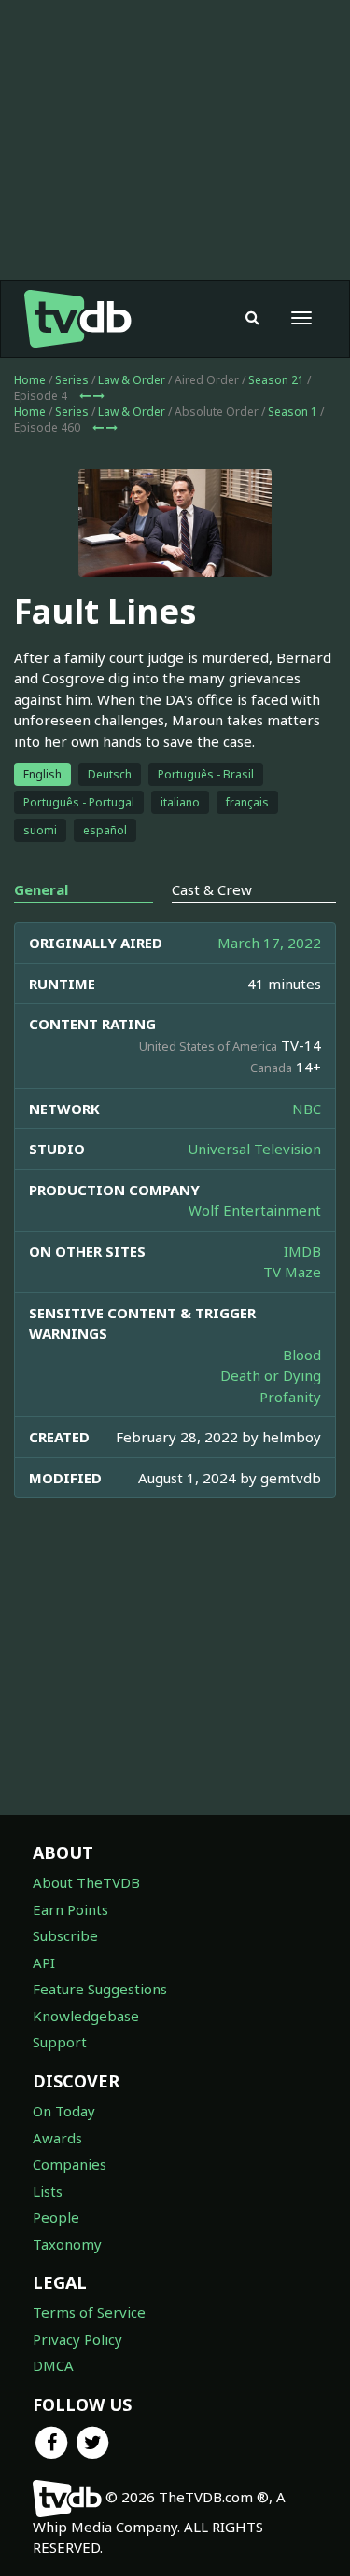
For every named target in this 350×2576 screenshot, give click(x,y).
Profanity (290, 1397)
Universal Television (254, 1149)
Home (30, 380)
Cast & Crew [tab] (212, 889)
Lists (48, 2191)
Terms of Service (89, 2312)
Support (60, 2042)
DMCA (53, 2365)
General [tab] (41, 889)
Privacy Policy (77, 2339)
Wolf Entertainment (255, 1210)
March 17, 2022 (269, 943)
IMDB (302, 1251)
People (56, 2217)
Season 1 (293, 412)
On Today (64, 2111)
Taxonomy (67, 2244)
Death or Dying (271, 1375)
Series (72, 380)
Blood (302, 1355)
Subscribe (65, 1935)
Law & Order (132, 380)
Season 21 (276, 380)
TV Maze (292, 1272)
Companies (70, 2164)
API (44, 1963)
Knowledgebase (86, 2016)
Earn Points (70, 1909)
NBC (307, 1109)
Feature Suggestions (100, 1989)
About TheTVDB (86, 1882)
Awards (57, 2138)
